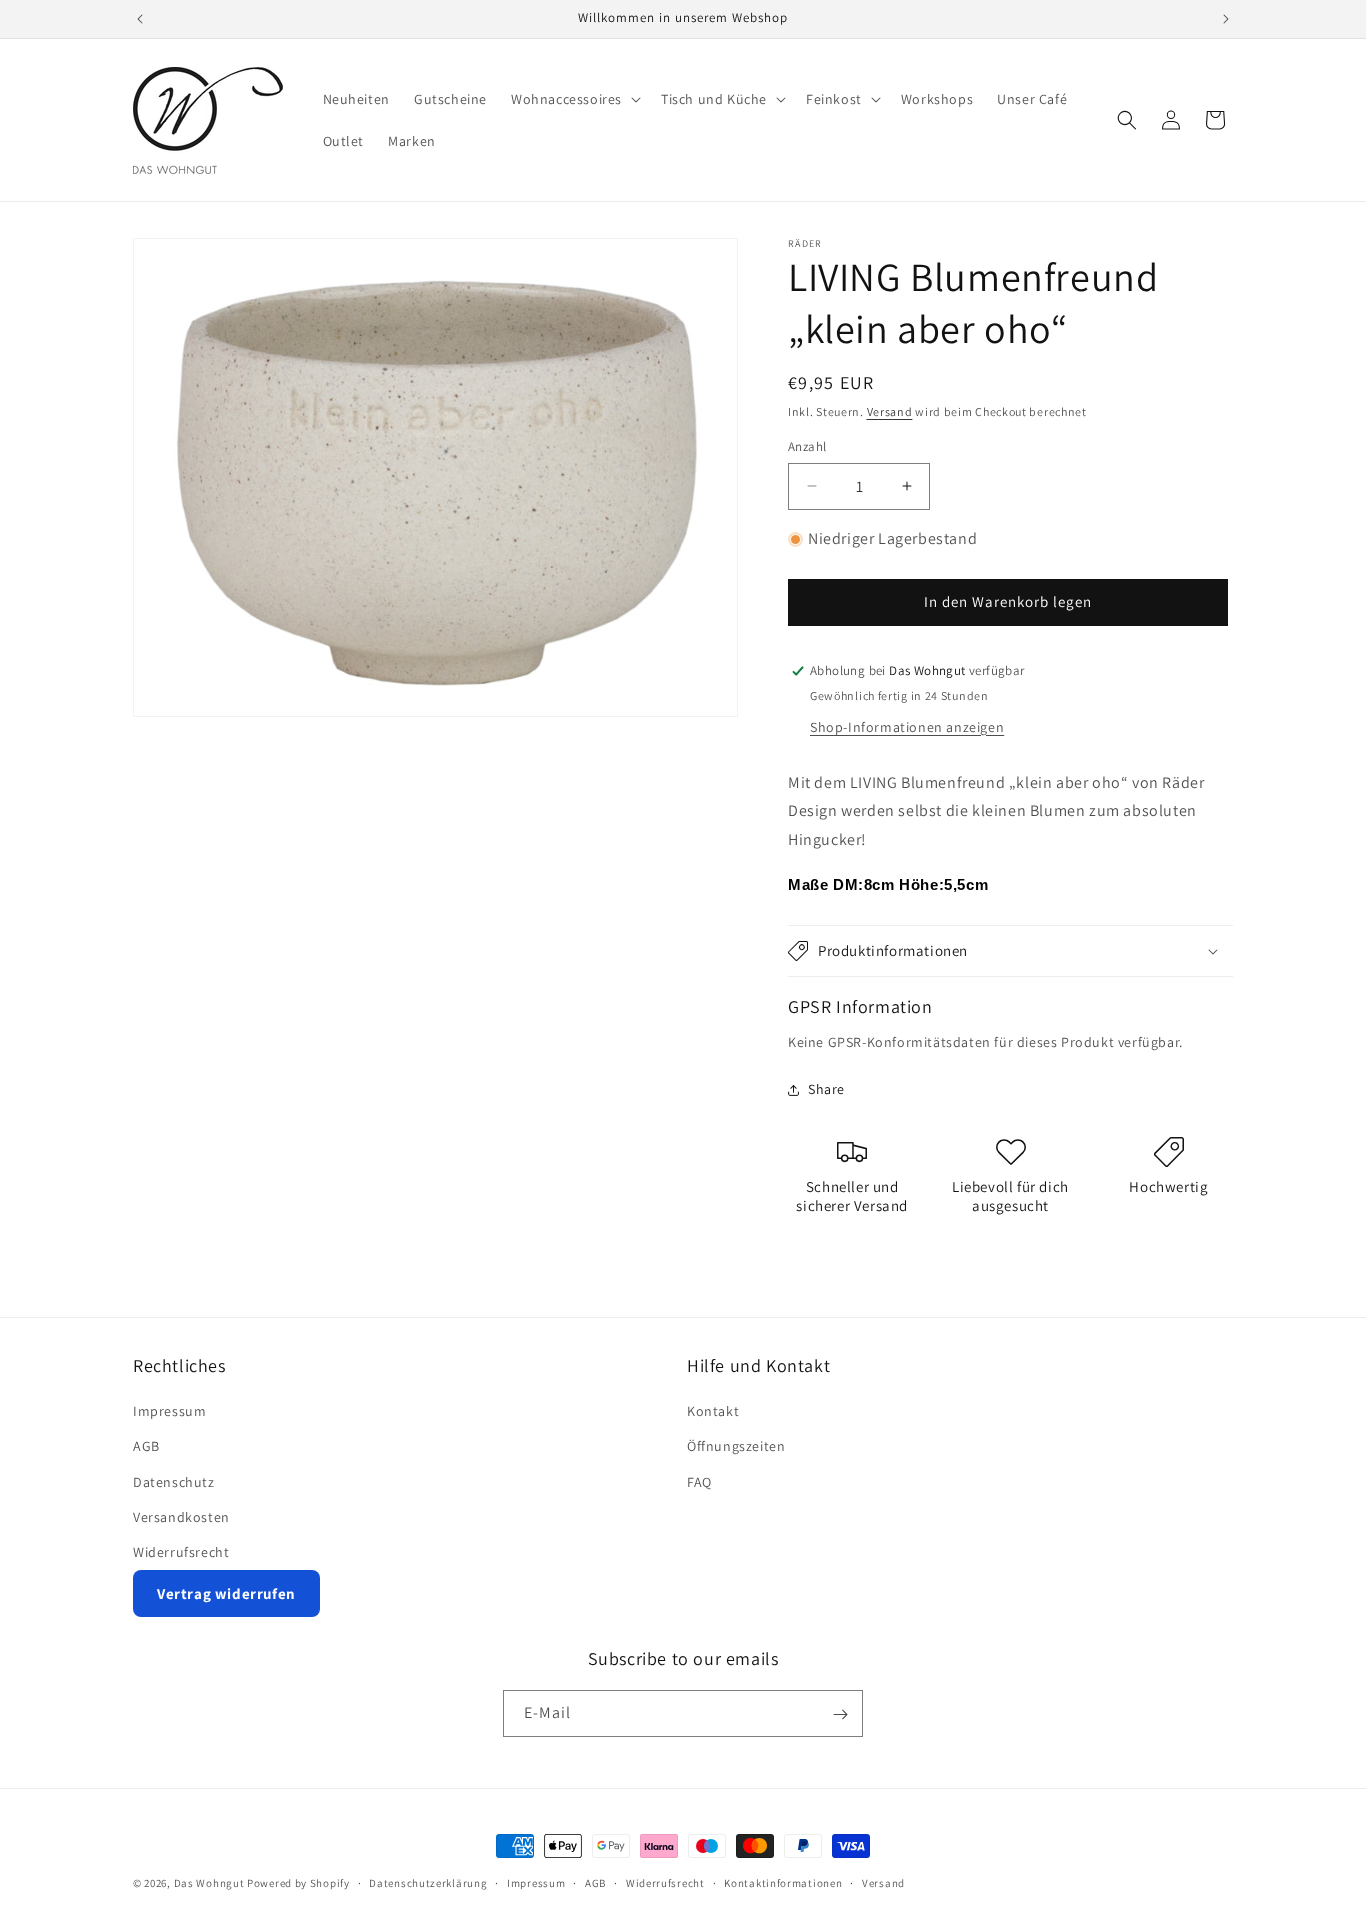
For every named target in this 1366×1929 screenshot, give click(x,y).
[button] (574, 99)
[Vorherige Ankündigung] (140, 19)
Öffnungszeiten (736, 1446)
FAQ (699, 1482)
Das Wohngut (209, 1883)
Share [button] (826, 1089)
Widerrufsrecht (181, 1552)
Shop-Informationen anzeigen (907, 727)
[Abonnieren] (840, 1714)
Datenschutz (174, 1482)
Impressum (169, 1411)
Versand (890, 411)
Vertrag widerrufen (226, 1593)
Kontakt (713, 1411)
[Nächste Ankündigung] (1226, 19)
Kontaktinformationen (783, 1882)
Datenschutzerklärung (428, 1882)
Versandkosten (181, 1517)
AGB (146, 1446)
